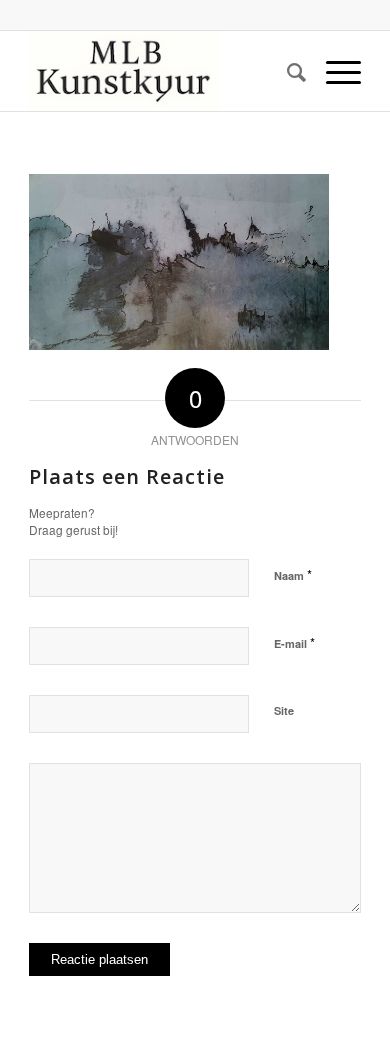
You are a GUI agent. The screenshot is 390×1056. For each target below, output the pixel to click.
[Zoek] (286, 71)
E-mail (294, 642)
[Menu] (333, 71)
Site (284, 710)
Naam (293, 574)
